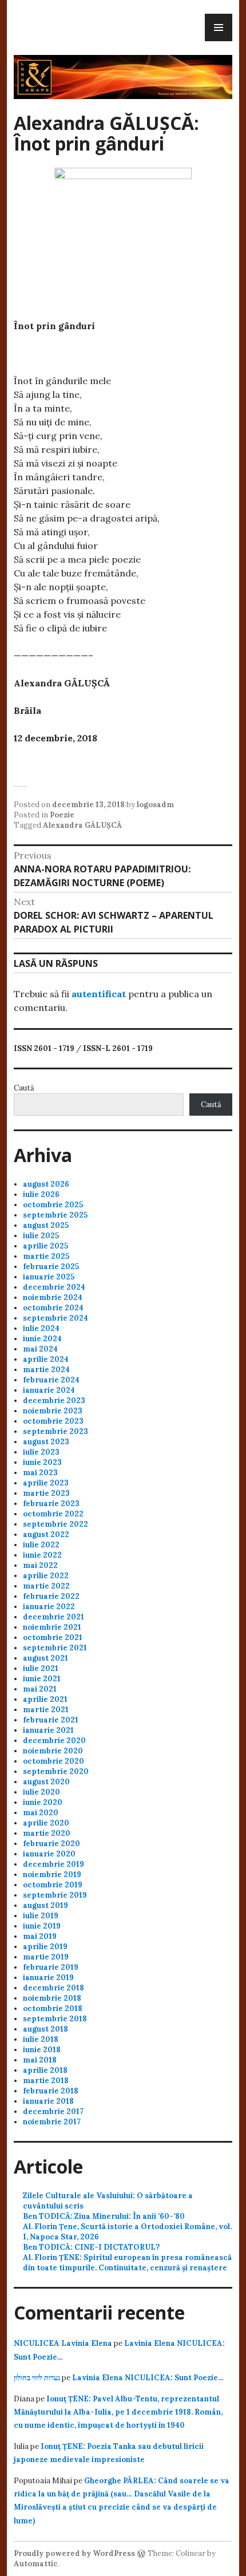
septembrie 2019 (55, 1895)
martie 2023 (46, 1493)
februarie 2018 (51, 2091)
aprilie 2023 (46, 1483)
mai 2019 (40, 1936)
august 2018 (45, 2029)
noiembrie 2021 (52, 1627)
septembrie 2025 (55, 1215)
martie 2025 (46, 1256)
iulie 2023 (41, 1452)
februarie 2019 (51, 1967)
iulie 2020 (41, 1792)
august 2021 (45, 1658)
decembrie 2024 (54, 1287)
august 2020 (46, 1782)
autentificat (99, 994)
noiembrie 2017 (52, 2122)
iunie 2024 (42, 1339)
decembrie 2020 (54, 1741)
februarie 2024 (51, 1380)
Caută (24, 1088)
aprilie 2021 (45, 1699)
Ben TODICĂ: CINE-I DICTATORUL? (91, 2247)
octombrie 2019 (53, 1885)
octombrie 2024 (53, 1308)
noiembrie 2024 (53, 1297)
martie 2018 (46, 2081)
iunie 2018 (42, 2050)
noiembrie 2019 (52, 1874)
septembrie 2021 (55, 1648)
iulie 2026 (41, 1194)
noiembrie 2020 (53, 1751)
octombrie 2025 (53, 1205)
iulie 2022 (41, 1545)
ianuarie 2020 (49, 1854)
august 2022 (46, 1534)
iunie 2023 (42, 1462)
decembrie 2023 (54, 1400)
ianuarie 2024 (49, 1390)
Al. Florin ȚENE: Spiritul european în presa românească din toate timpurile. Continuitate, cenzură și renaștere (127, 2263)
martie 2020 (47, 1833)
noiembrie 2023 (53, 1411)
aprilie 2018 (45, 2070)
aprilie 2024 (46, 1359)
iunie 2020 (43, 1802)
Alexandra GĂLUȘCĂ (82, 825)
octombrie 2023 (53, 1421)
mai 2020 (41, 1813)
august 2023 (46, 1442)
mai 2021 (40, 1689)
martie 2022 (46, 1586)
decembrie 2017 (53, 2111)
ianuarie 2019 (48, 1978)
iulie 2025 (41, 1236)
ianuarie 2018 (48, 2101)
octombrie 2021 (53, 1637)
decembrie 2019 (53, 1864)
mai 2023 (40, 1473)
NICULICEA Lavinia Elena (63, 2343)
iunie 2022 (42, 1555)
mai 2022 (40, 1565)
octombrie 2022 (53, 1514)
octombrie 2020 (53, 1761)
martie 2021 (46, 1710)
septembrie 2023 (55, 1431)
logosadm (155, 805)
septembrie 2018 (55, 2019)
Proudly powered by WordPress (74, 2553)
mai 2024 (40, 1349)
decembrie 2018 (53, 1988)
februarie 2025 (51, 1267)
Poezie (62, 815)
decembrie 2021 (53, 1617)
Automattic (36, 2564)
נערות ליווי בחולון (37, 2378)
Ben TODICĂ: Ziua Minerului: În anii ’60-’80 (104, 2216)
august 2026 (46, 1184)
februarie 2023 (51, 1504)
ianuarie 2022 (49, 1607)
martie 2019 (46, 1957)
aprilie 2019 (45, 1947)
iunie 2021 (42, 1679)
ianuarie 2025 (49, 1277)
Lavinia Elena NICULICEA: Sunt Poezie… (148, 2378)
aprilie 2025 (45, 1246)
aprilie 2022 (46, 1576)
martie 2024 (46, 1370)
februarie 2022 (51, 1596)
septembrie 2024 (55, 1318)
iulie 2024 (41, 1328)
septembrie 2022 (55, 1524)
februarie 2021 (51, 1720)
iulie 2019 (41, 1916)
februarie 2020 (51, 1844)
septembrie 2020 (56, 1771)
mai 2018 (40, 2060)
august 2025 (46, 1225)
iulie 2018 (41, 2039)
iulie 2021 (41, 1668)
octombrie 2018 (53, 2008)
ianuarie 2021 (48, 1730)
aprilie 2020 (46, 1823)
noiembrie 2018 (52, 1998)
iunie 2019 (42, 1926)
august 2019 (45, 1905)
